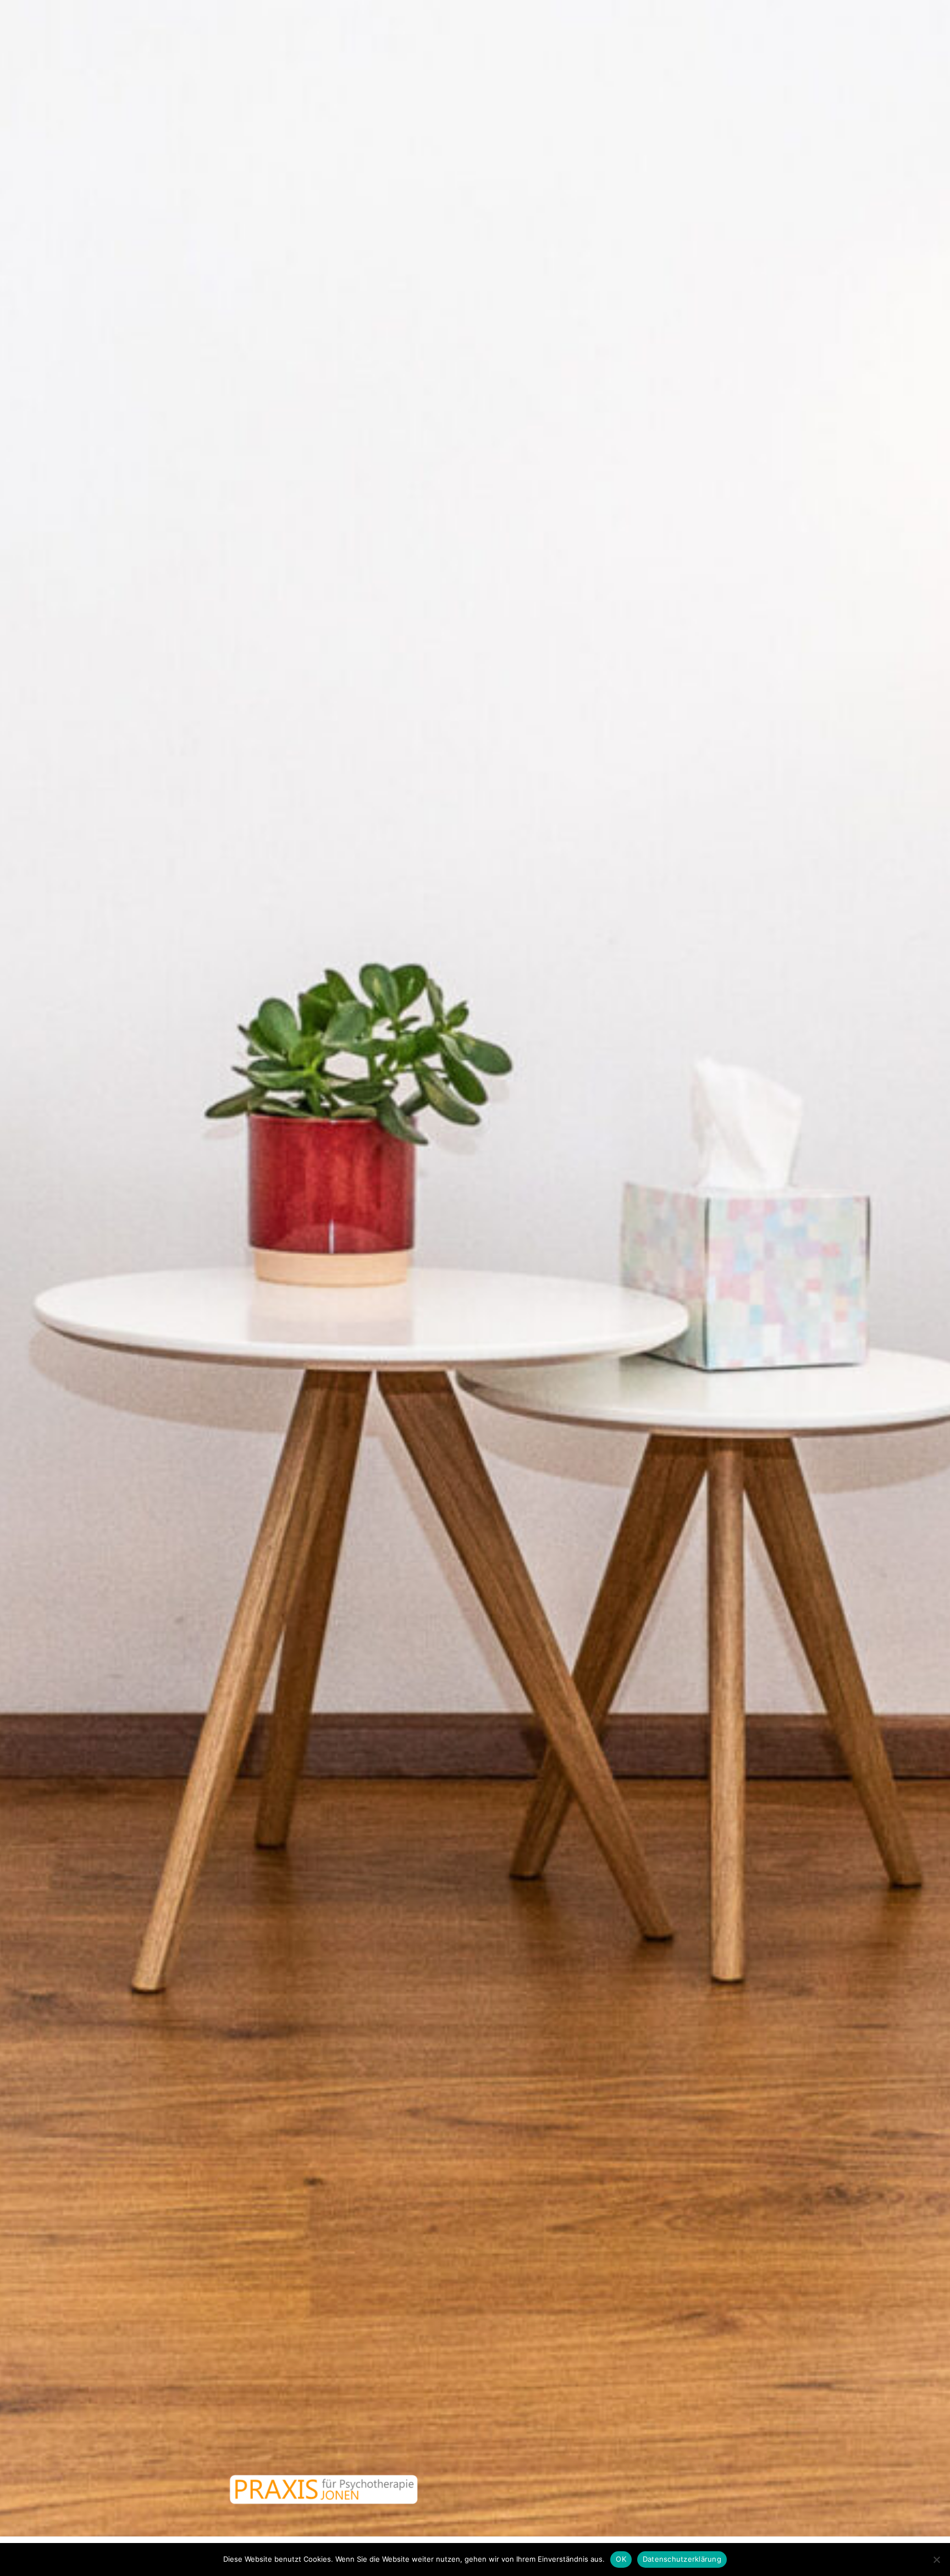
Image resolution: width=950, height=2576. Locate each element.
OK (621, 2559)
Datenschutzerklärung (682, 2559)
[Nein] (936, 2560)
